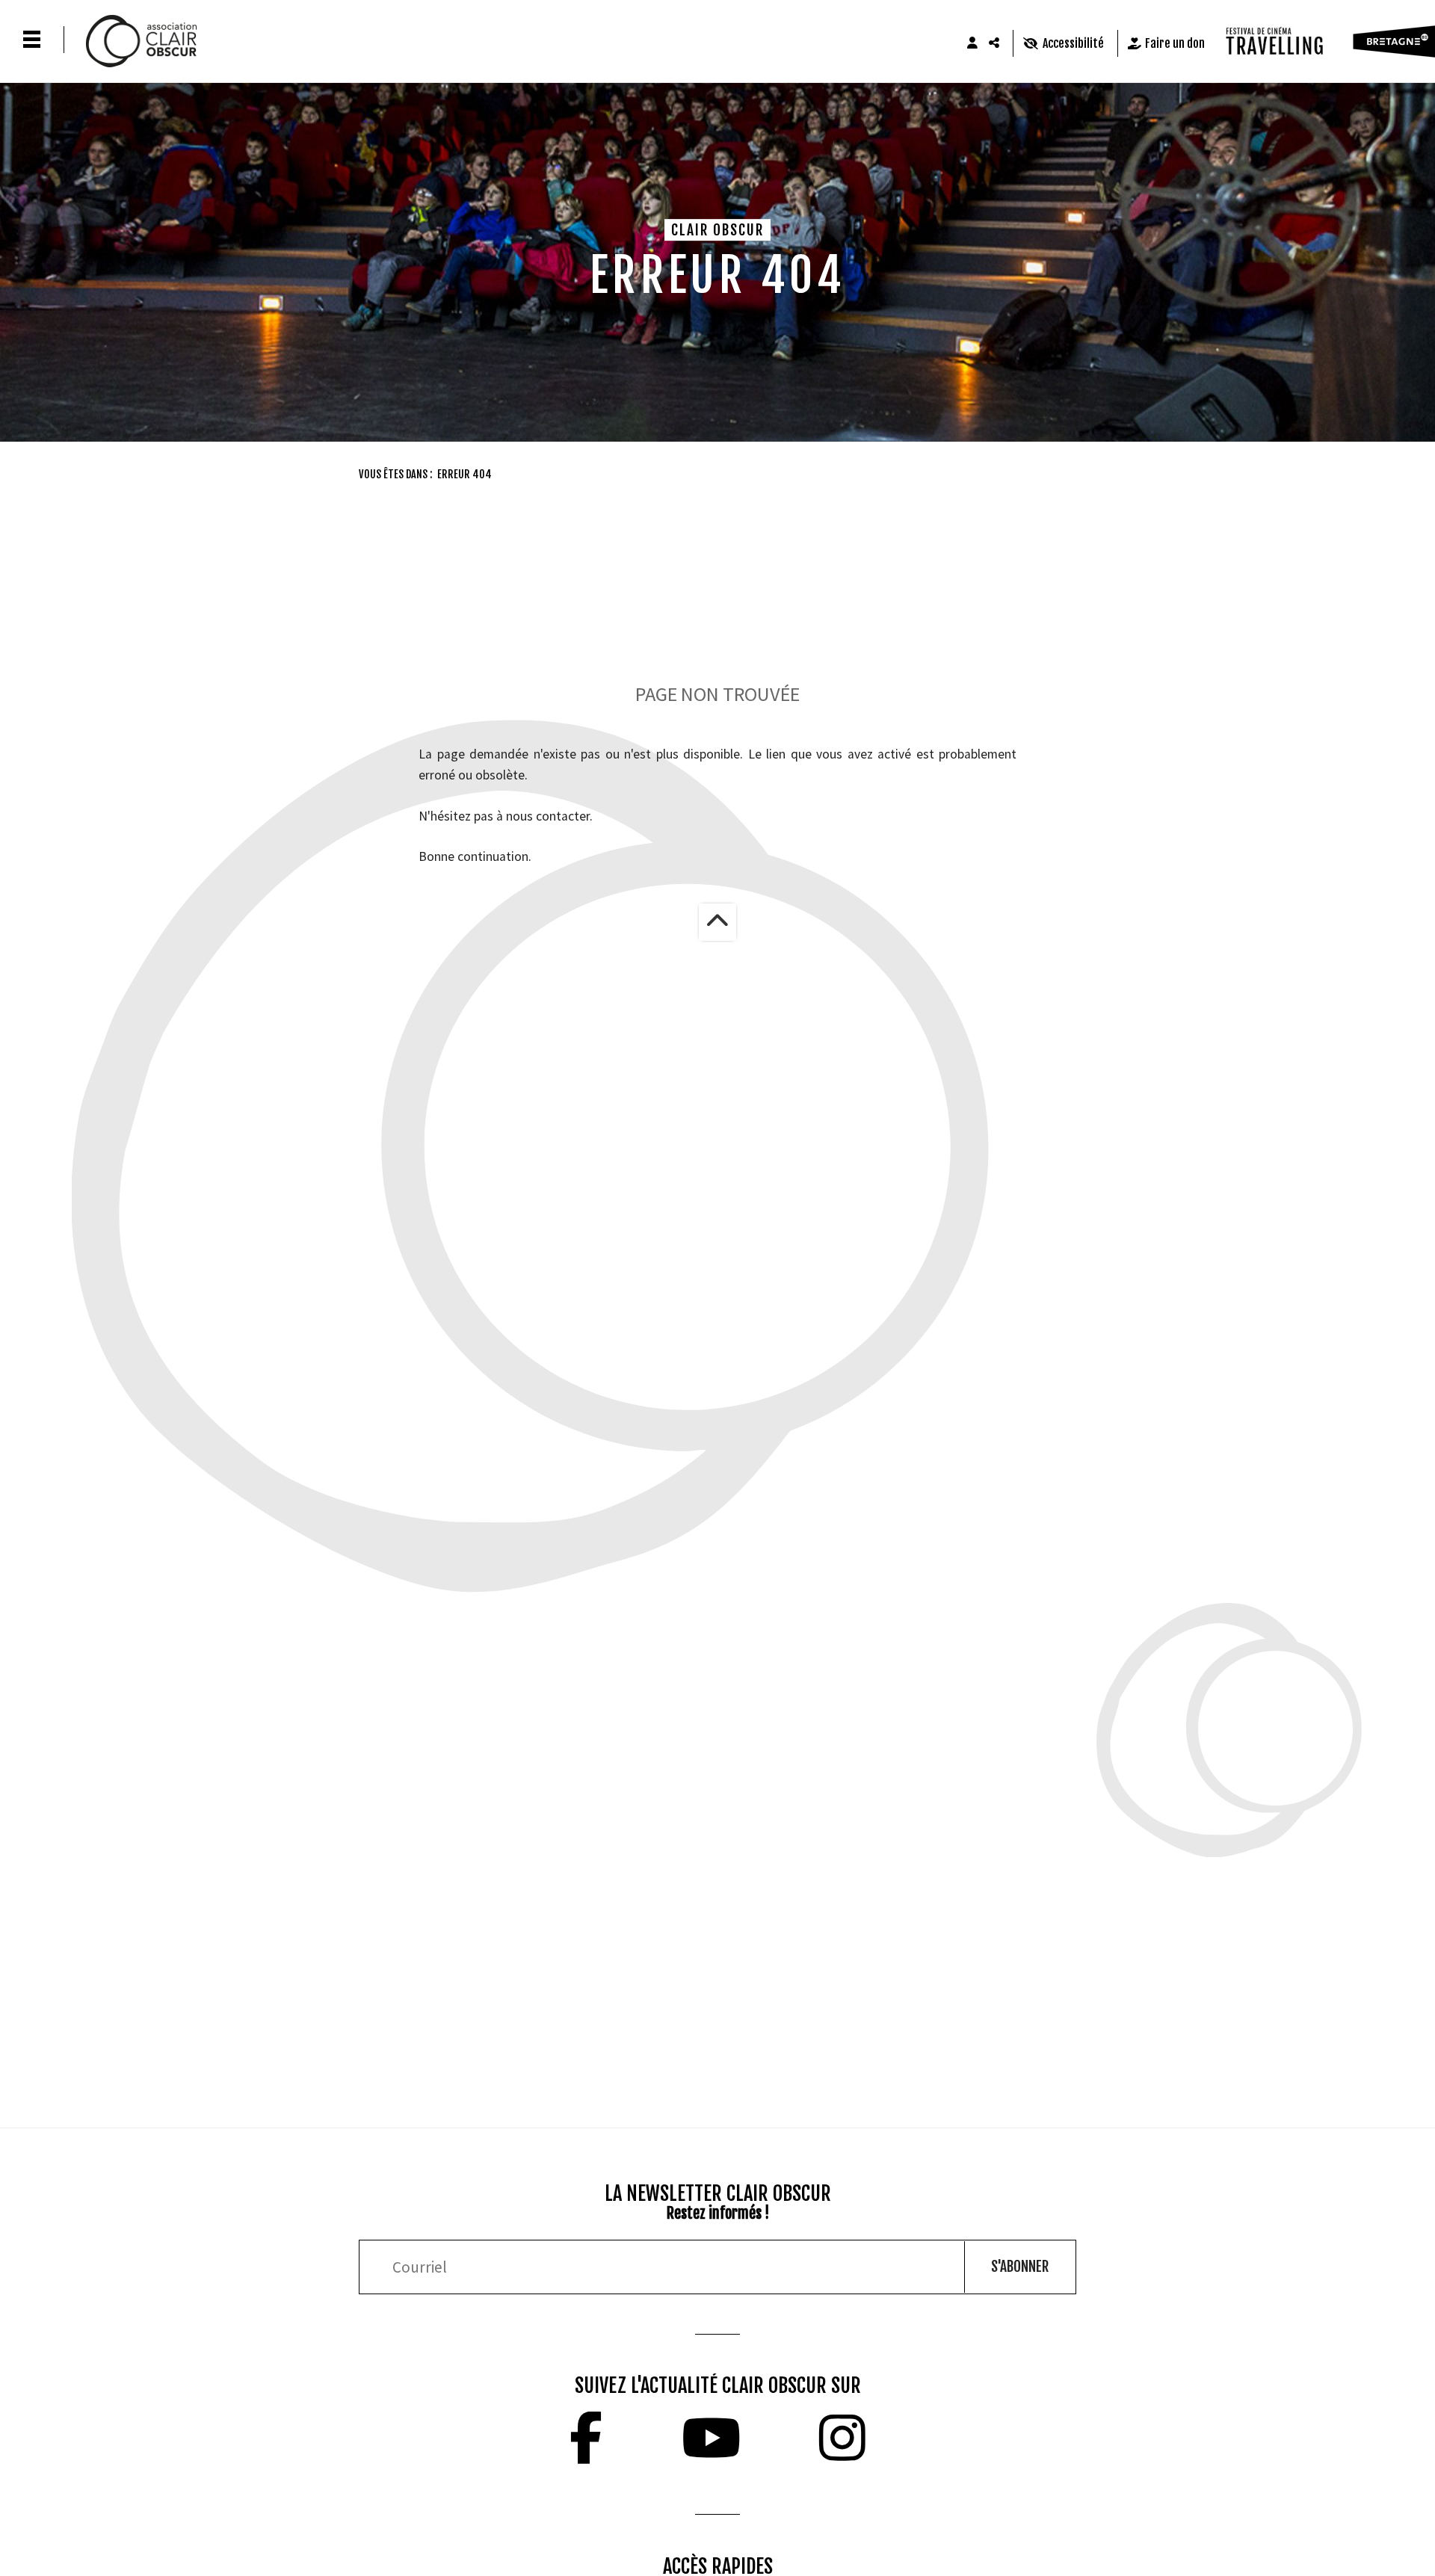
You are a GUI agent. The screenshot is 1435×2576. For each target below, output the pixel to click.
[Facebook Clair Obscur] (586, 2438)
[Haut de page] (717, 922)
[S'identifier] (972, 43)
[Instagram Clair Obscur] (842, 2438)
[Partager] (995, 43)
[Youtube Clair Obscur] (711, 2438)
